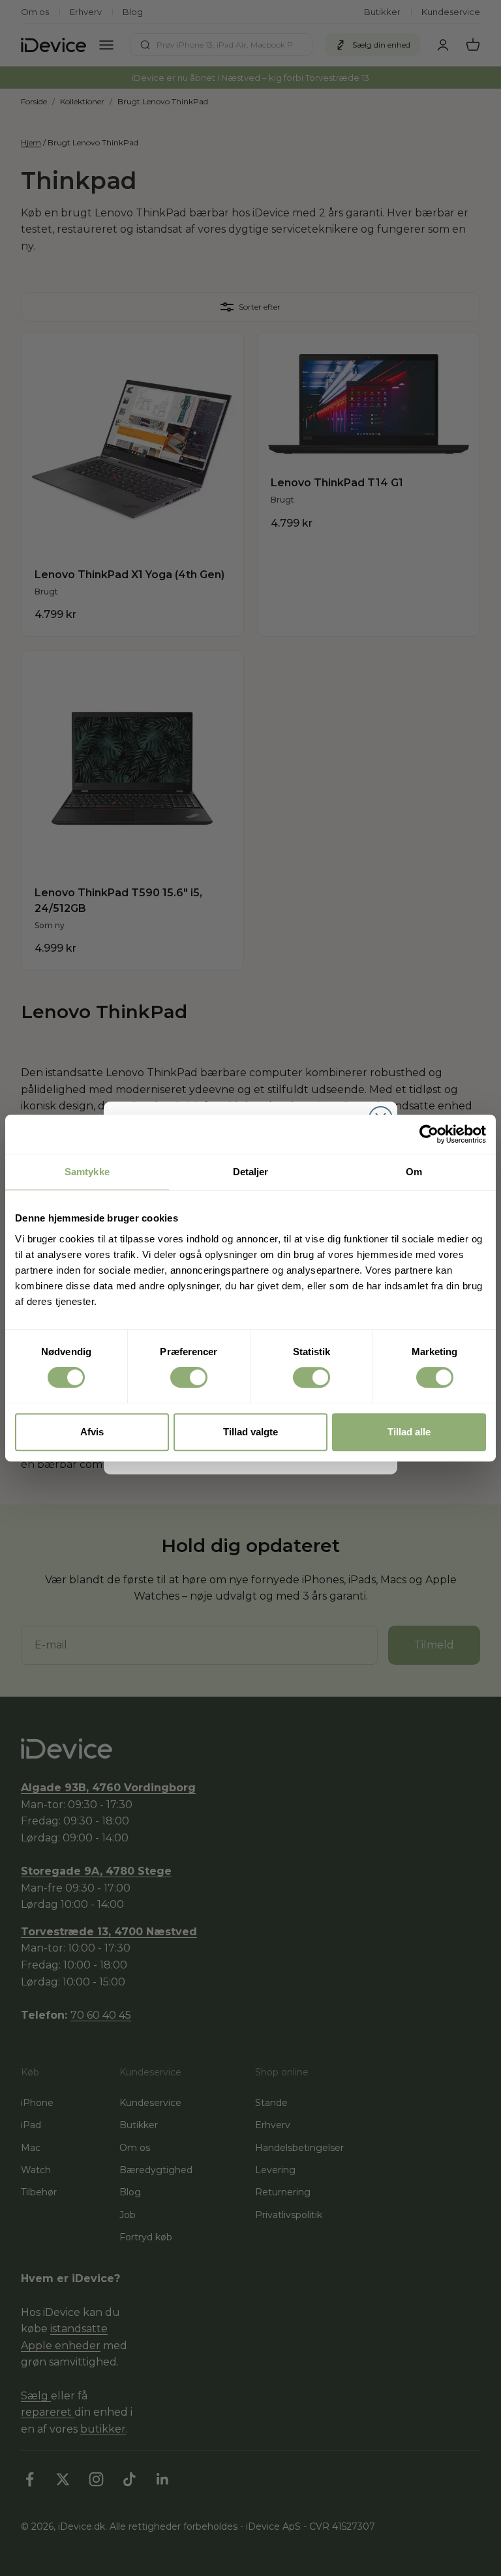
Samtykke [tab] (87, 1172)
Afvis (92, 1432)
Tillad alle (409, 1432)
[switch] (189, 1377)
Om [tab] (414, 1172)
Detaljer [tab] (251, 1172)
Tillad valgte (250, 1432)
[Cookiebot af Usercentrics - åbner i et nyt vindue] (429, 1134)
